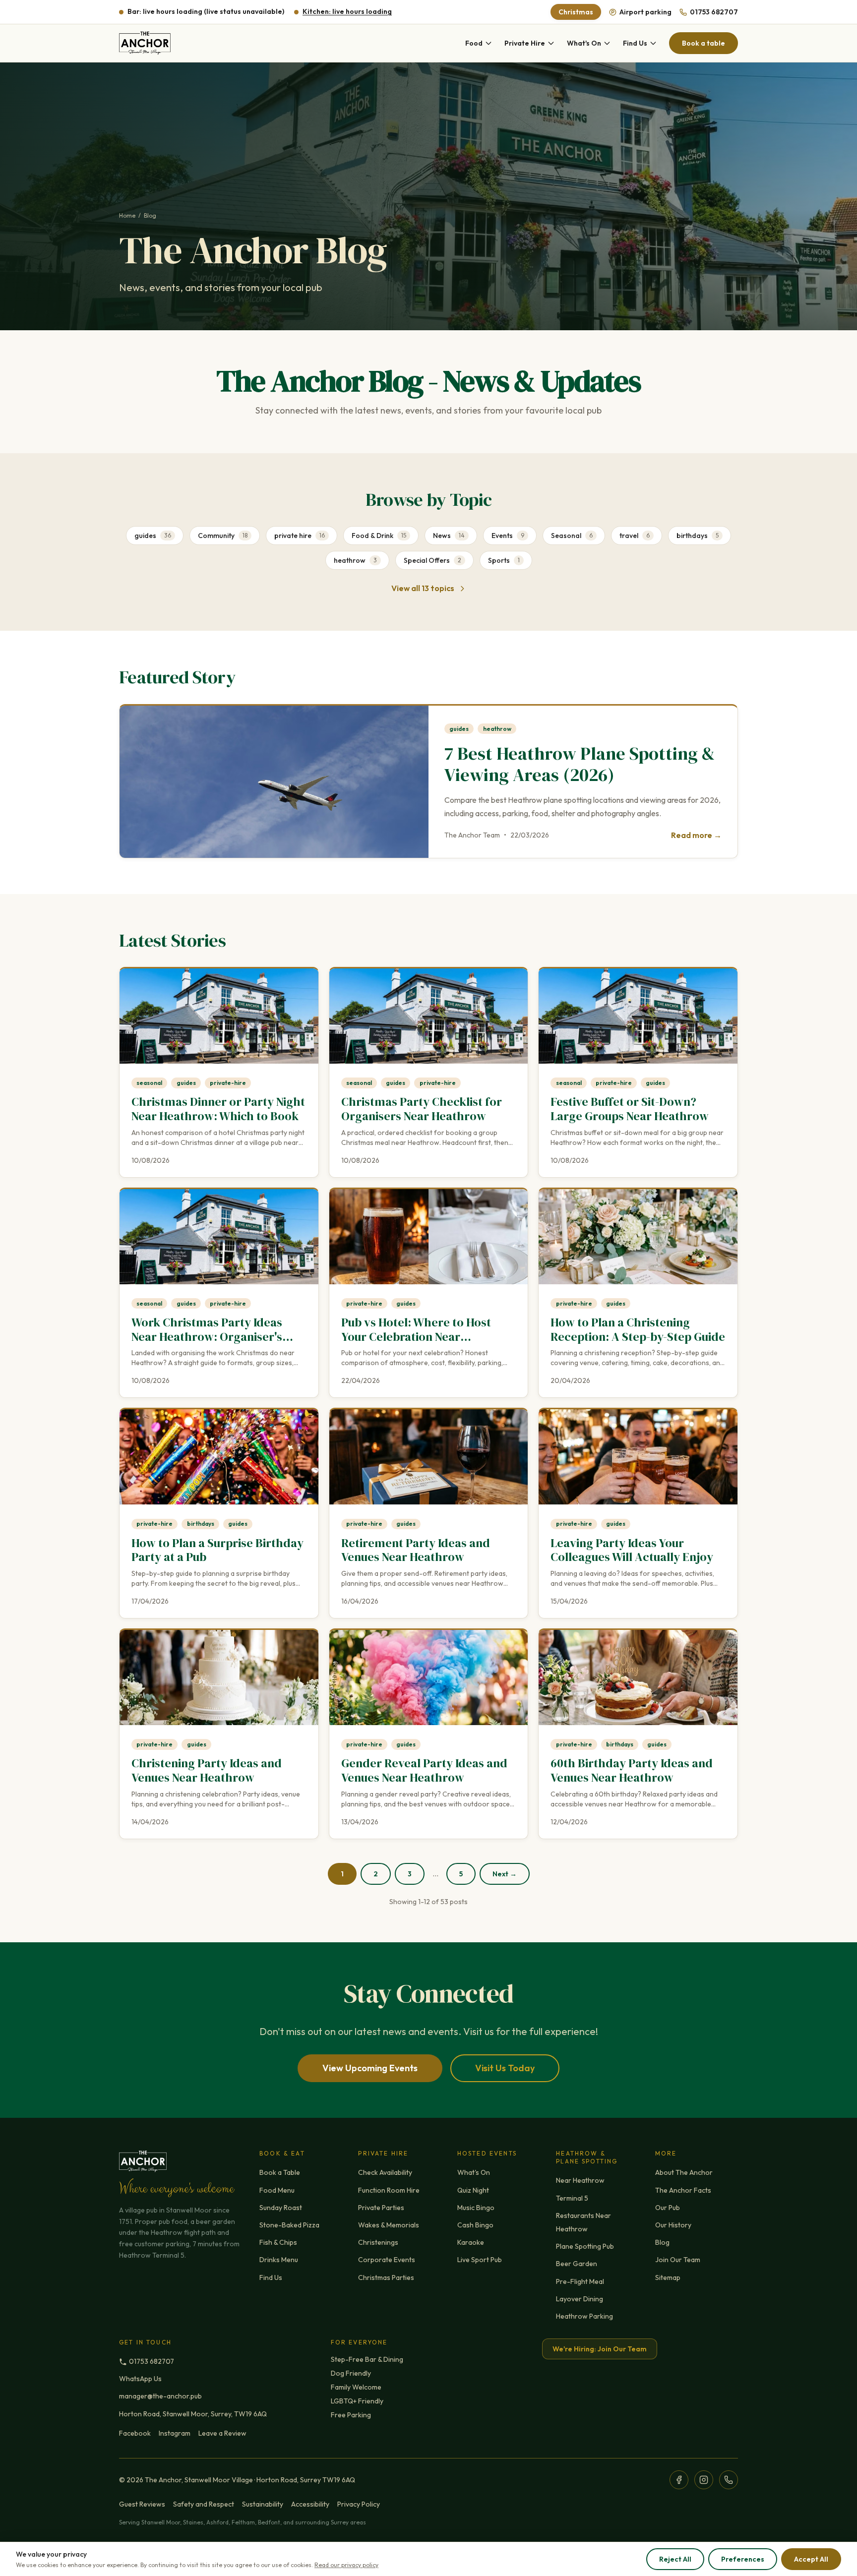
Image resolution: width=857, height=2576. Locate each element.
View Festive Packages (429, 1365)
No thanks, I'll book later (429, 1390)
